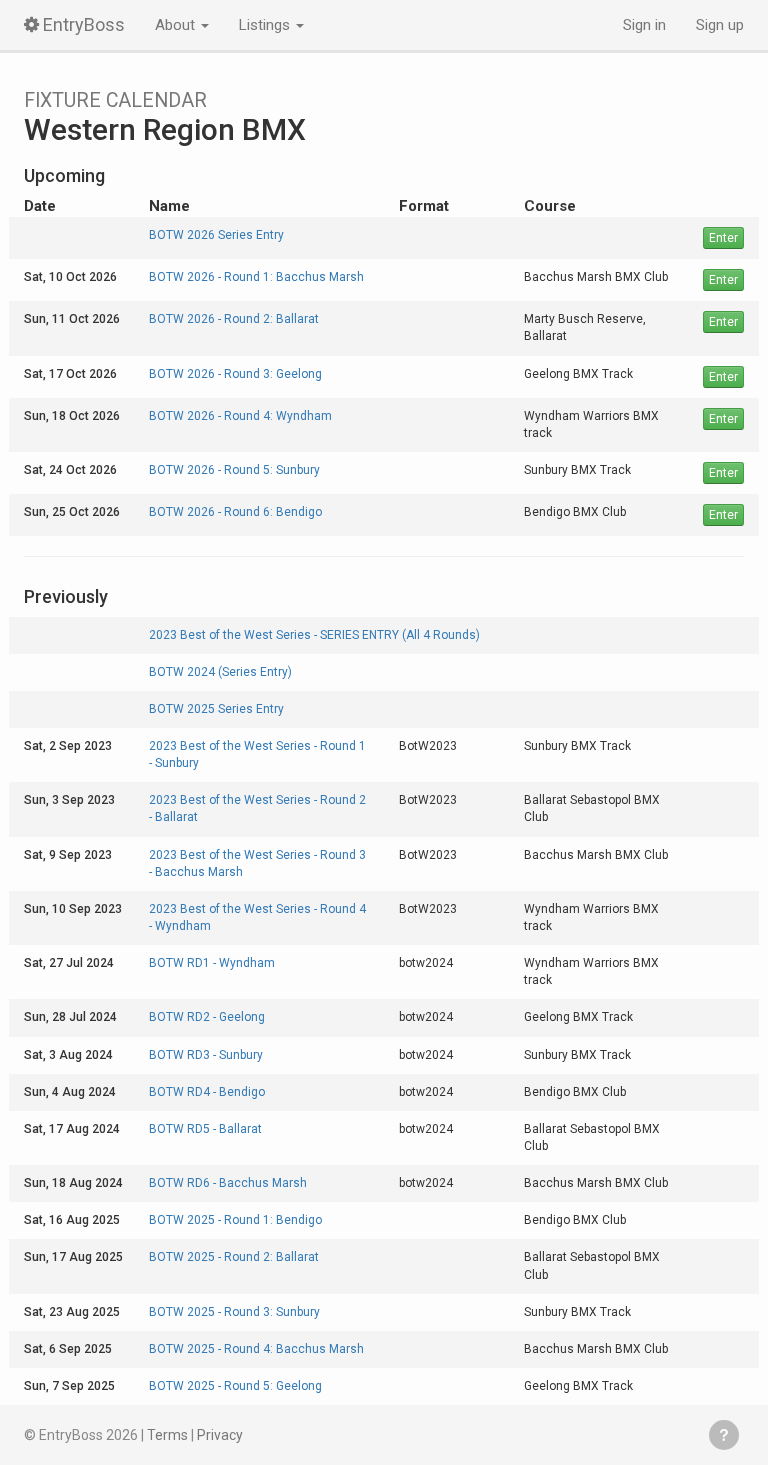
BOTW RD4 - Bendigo (207, 1092)
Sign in (644, 25)
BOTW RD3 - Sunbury (206, 1055)
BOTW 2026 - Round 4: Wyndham (240, 416)
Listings (266, 25)
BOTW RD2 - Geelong (207, 1017)
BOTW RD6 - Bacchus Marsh (228, 1183)
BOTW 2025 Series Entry (216, 709)
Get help (724, 1435)
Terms (167, 1435)
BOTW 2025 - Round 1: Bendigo (235, 1220)
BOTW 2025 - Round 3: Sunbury (234, 1312)
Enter (723, 238)
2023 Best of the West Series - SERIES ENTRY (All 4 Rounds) (314, 635)
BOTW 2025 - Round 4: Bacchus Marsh (256, 1349)
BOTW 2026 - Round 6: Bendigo (235, 512)
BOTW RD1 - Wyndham (212, 963)
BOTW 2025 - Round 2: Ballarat (234, 1257)
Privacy (220, 1435)
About (177, 25)
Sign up (720, 25)
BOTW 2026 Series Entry (216, 235)
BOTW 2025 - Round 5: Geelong (235, 1386)
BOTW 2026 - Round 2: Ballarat (234, 319)
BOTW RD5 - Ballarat (205, 1129)
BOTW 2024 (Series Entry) (220, 672)
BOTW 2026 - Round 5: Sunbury (234, 470)
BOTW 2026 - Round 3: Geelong (235, 374)
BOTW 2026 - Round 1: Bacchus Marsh (256, 277)
